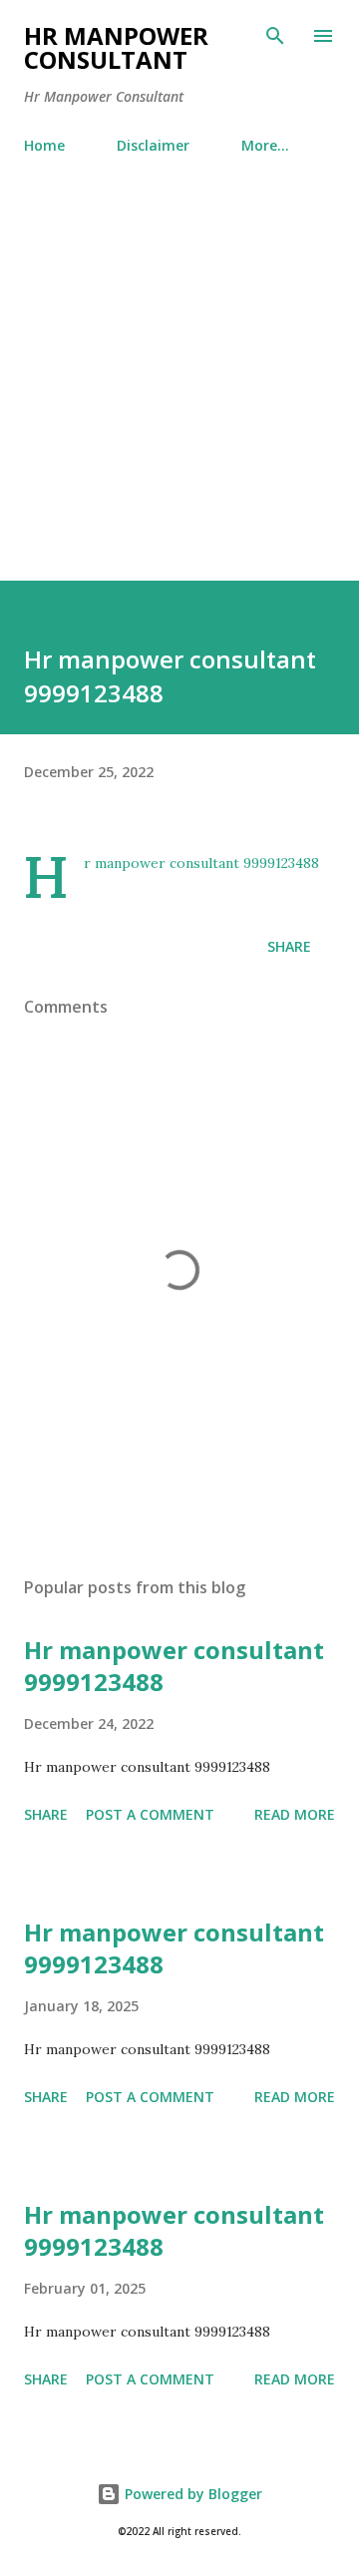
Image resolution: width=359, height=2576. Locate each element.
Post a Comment (150, 1814)
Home (44, 145)
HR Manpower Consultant (116, 47)
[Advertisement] (179, 391)
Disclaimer (153, 145)
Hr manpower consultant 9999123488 (174, 1666)
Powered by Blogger (191, 2494)
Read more (295, 1814)
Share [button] (289, 946)
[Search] (275, 36)
